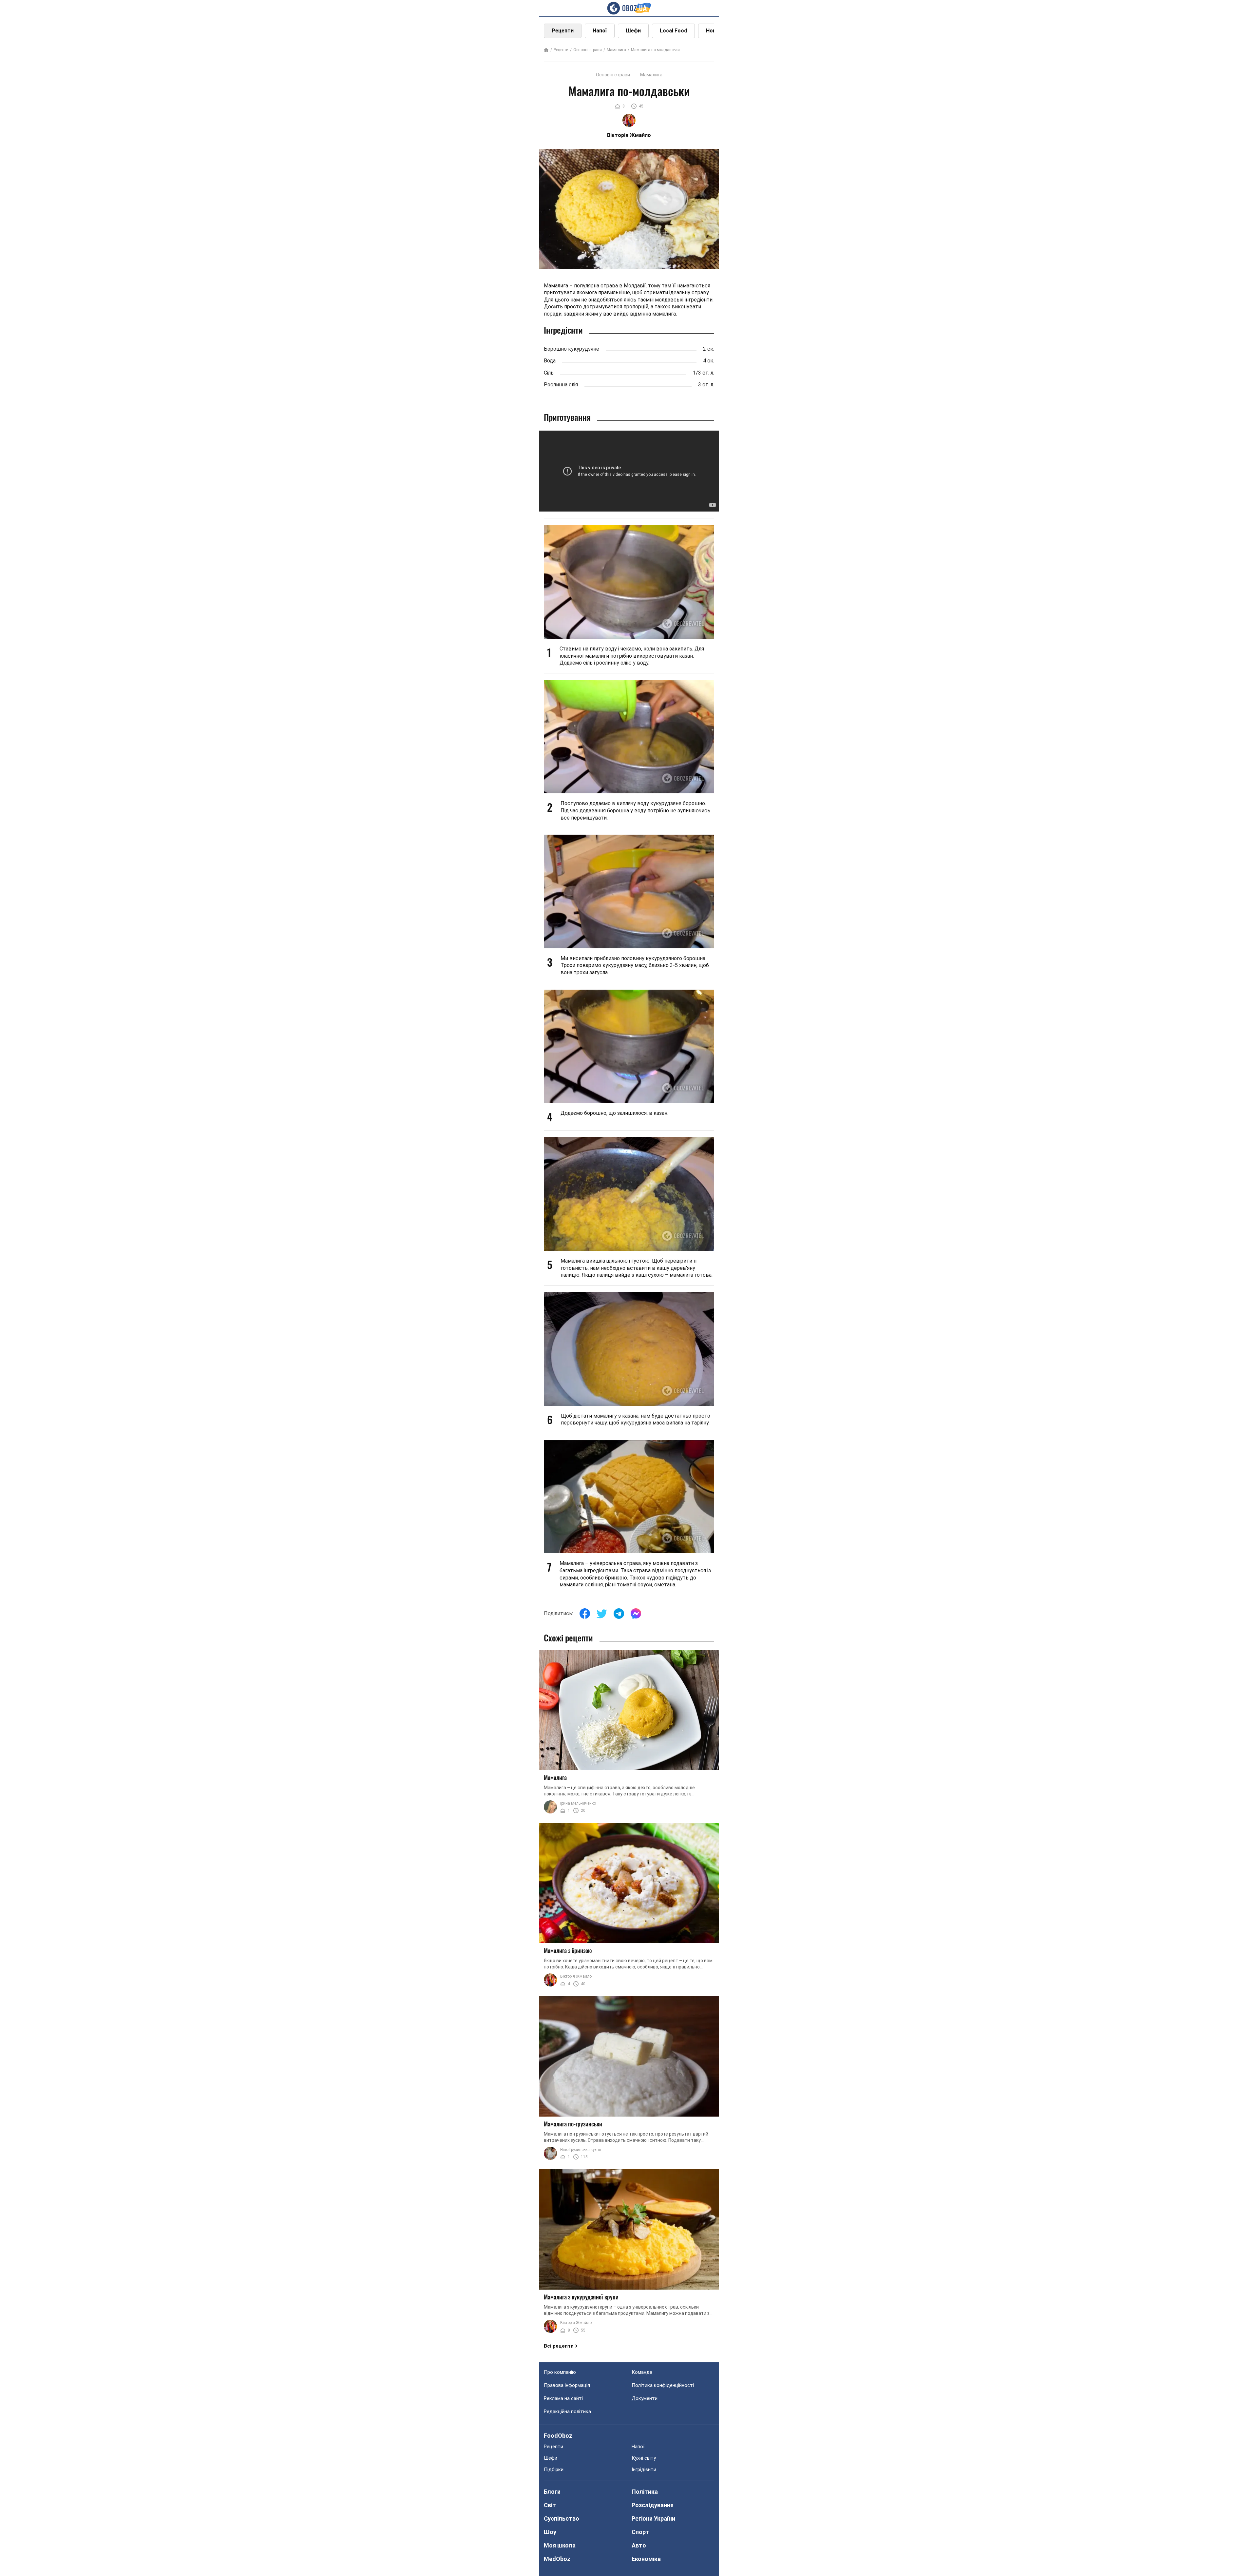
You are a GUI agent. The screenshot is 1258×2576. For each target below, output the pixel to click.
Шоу (550, 2532)
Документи (645, 2398)
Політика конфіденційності (663, 2385)
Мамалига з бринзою (568, 1950)
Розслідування (653, 2505)
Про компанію (560, 2372)
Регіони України (653, 2518)
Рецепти (563, 31)
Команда (642, 2372)
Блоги (552, 2492)
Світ (550, 2505)
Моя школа (560, 2545)
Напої (600, 31)
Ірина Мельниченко (578, 1803)
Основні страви (588, 50)
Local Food (673, 31)
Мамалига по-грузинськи (573, 2124)
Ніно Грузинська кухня (581, 2150)
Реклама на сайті (563, 2398)
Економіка (646, 2559)
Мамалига (616, 50)
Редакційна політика (567, 2411)
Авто (639, 2545)
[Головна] (546, 50)
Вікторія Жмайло (576, 1976)
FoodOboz (558, 2436)
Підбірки (554, 2469)
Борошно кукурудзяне (572, 349)
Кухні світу (644, 2458)
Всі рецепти (559, 2346)
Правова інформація (567, 2385)
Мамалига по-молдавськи (655, 50)
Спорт (640, 2532)
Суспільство (562, 2518)
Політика (645, 2492)
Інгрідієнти (644, 2469)
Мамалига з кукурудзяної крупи (581, 2297)
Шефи (633, 31)
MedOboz (557, 2559)
